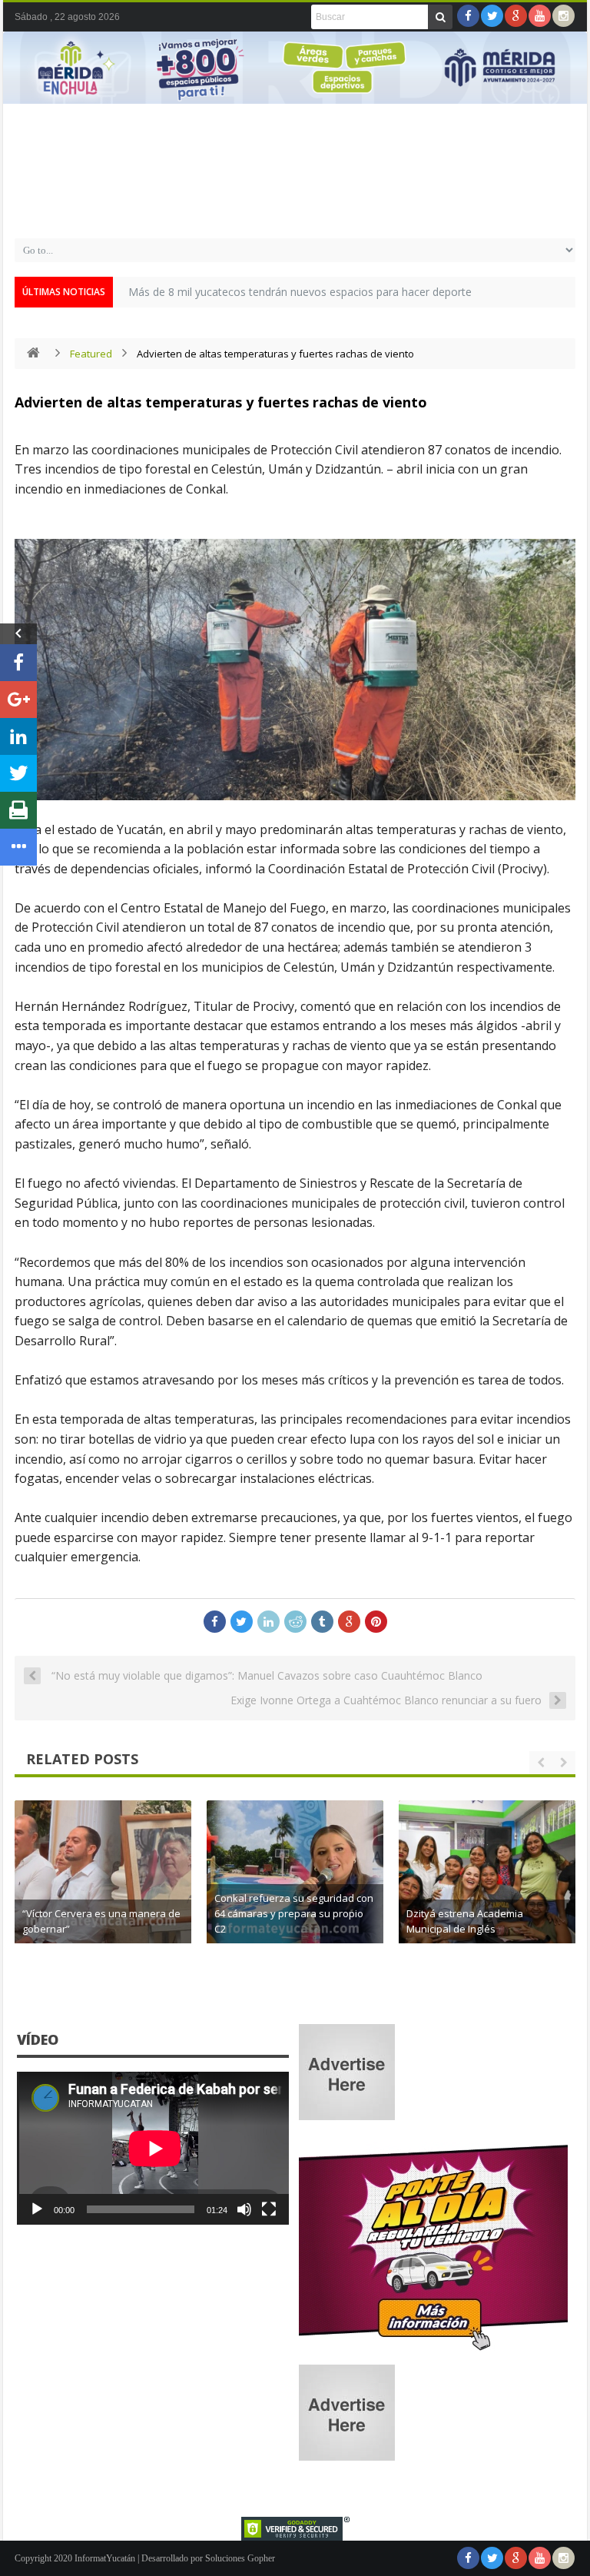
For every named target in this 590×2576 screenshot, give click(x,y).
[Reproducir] (37, 2209)
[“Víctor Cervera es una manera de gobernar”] (103, 1889)
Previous (22, 89)
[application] (153, 2148)
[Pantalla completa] (269, 2209)
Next (568, 89)
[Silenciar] (244, 2209)
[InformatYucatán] (295, 210)
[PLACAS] (433, 2350)
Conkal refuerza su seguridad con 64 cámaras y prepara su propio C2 (294, 1913)
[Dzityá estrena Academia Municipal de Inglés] (487, 1889)
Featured (91, 354)
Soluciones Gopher (240, 2558)
